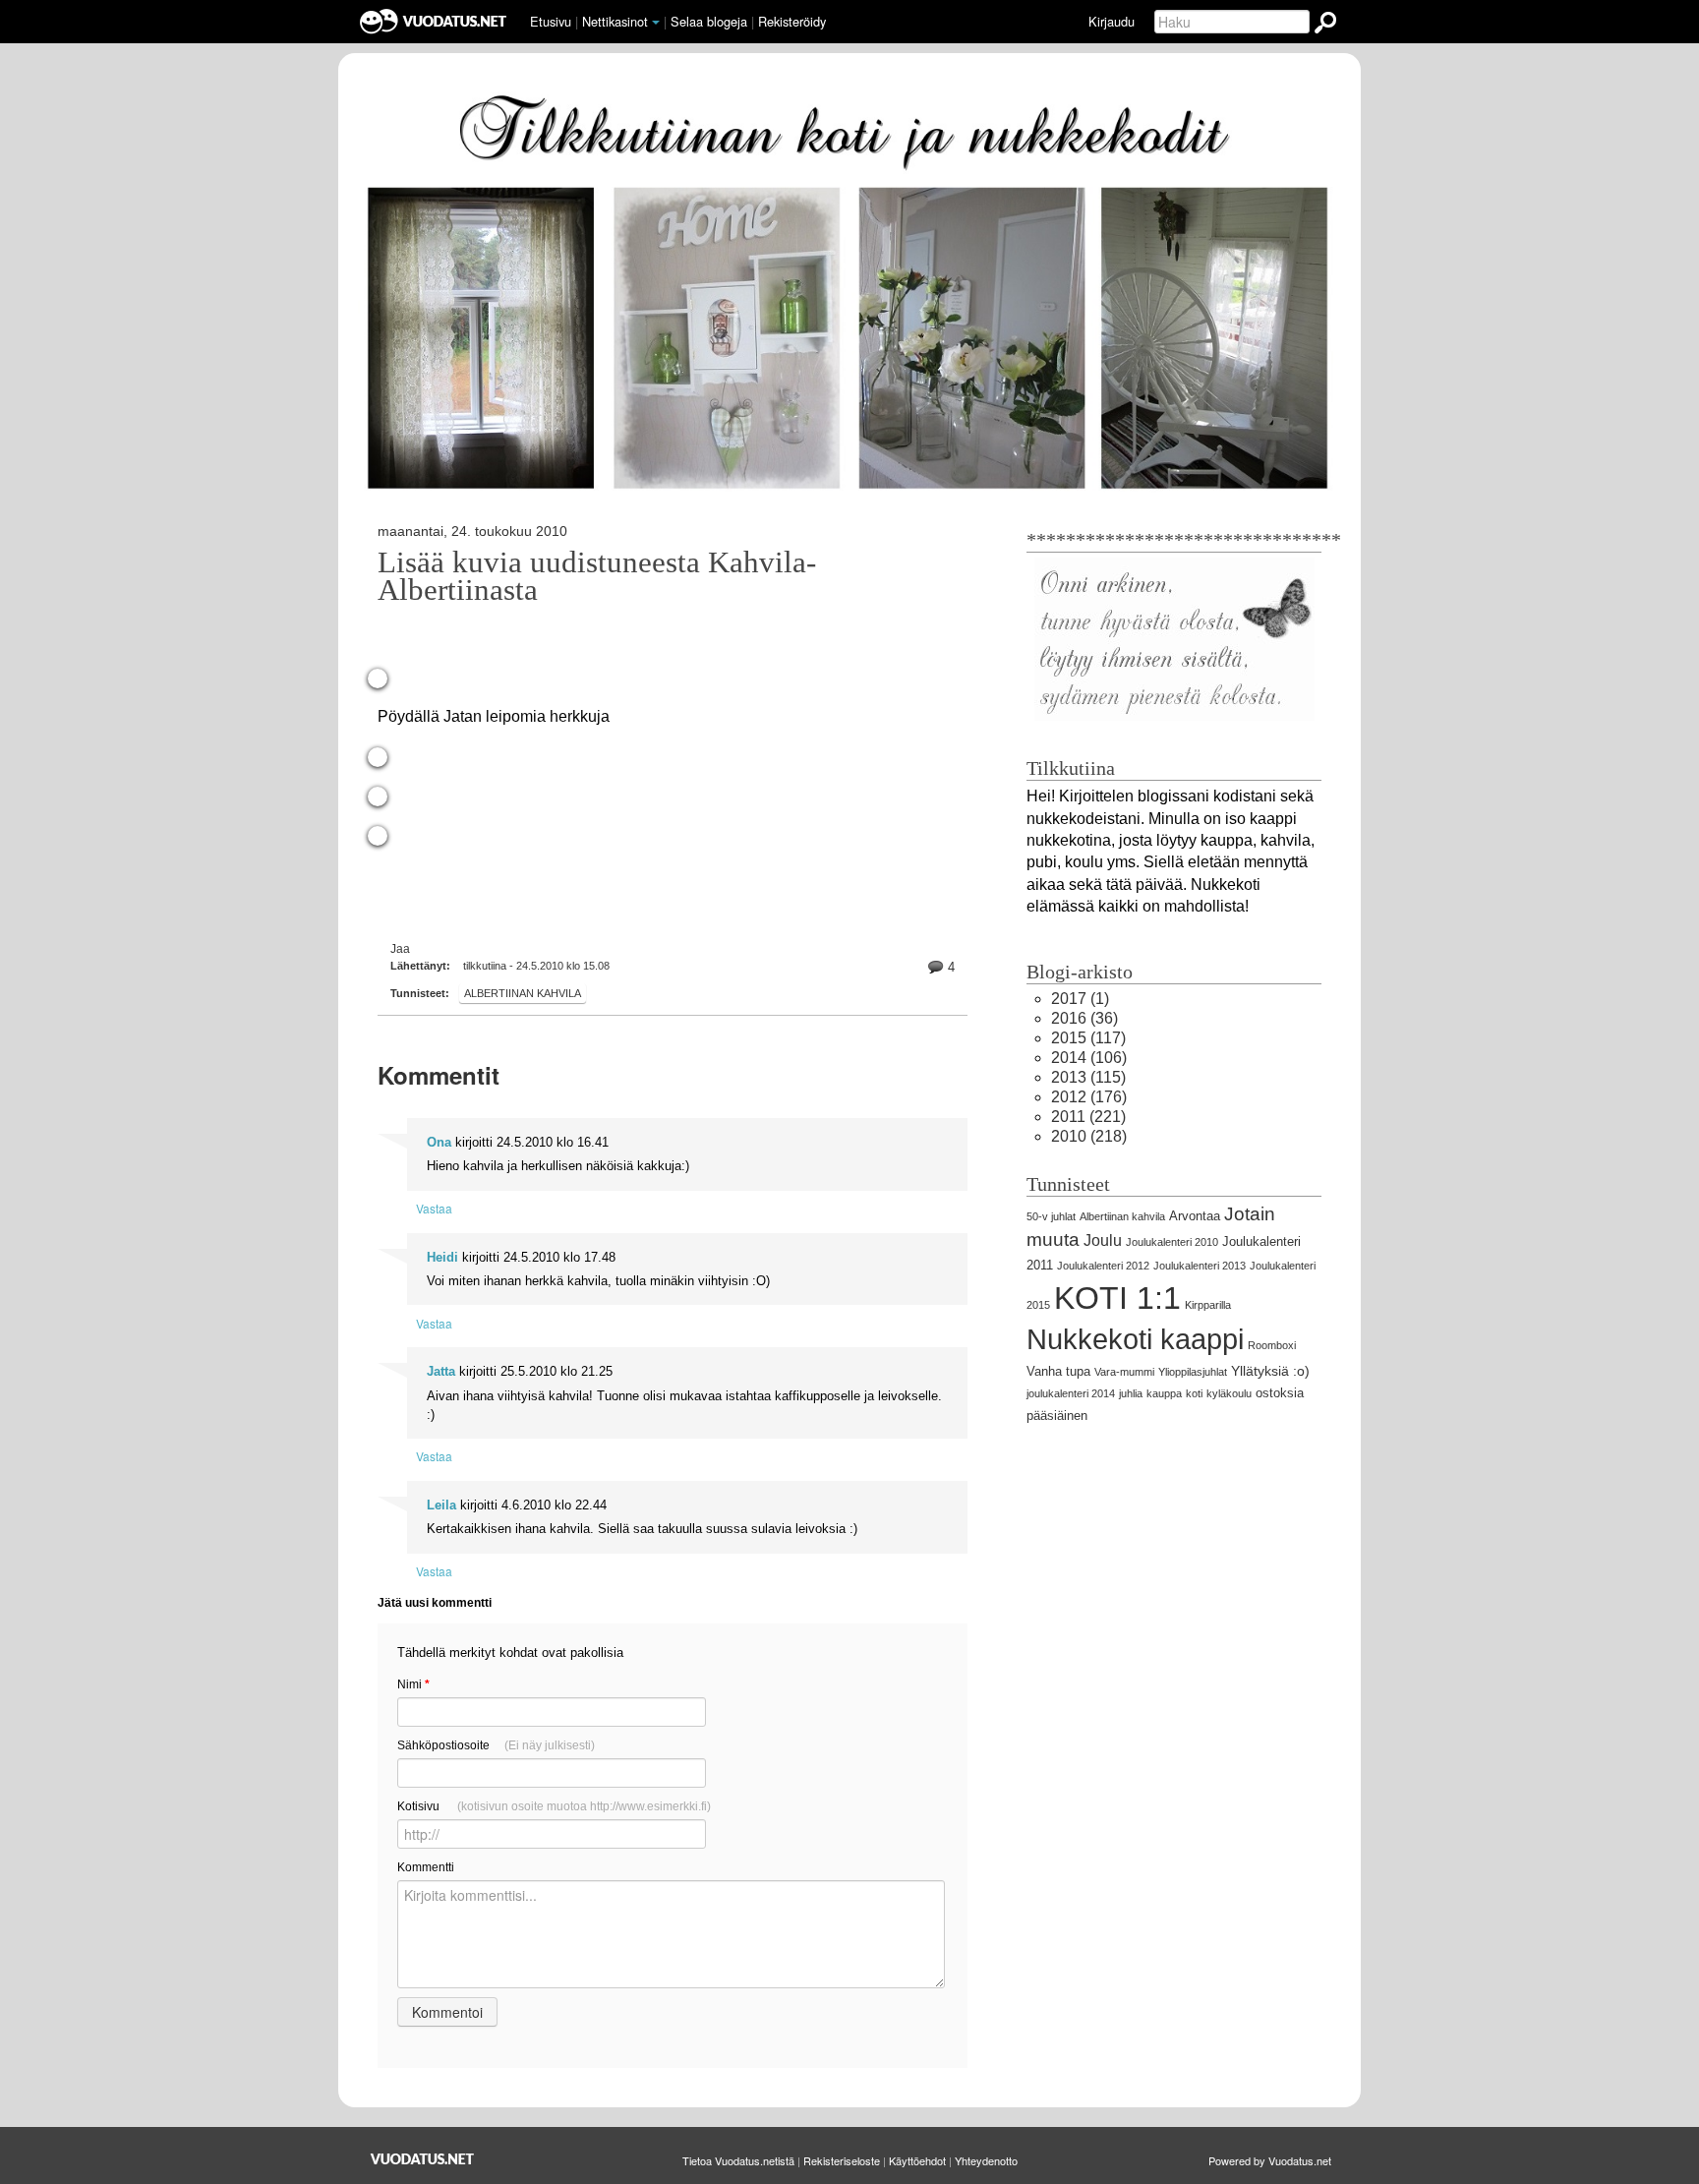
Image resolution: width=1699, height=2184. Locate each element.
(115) (1088, 1077)
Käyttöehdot (917, 2160)
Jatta (441, 1371)
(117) (1088, 1038)
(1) (1080, 999)
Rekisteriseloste (842, 2160)
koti (1194, 1393)
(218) (1089, 1136)
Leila (441, 1505)
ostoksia (1280, 1393)
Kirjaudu (1112, 21)
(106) (1089, 1058)
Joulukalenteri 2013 (1200, 1266)
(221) (1088, 1117)
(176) (1089, 1097)
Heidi (442, 1257)
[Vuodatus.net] (423, 2159)
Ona (439, 1142)
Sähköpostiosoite (496, 1745)
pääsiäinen (1057, 1416)
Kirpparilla (1208, 1305)
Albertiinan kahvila (523, 993)
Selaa (709, 21)
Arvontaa (1195, 1216)
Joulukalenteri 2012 (1103, 1266)
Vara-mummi (1124, 1372)
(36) (1084, 1018)
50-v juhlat (1051, 1216)
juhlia (1131, 1393)
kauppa (1164, 1393)
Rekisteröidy (792, 21)
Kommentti (426, 1867)
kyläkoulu (1229, 1393)
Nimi (413, 1684)
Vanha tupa (1058, 1371)
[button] (656, 23)
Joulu (1103, 1240)
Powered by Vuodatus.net (1270, 2160)
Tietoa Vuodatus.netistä (738, 2160)
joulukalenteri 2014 (1071, 1393)
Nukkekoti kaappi (1135, 1339)
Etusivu (551, 21)
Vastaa (434, 1208)
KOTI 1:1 (1117, 1298)
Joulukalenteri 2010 (1172, 1242)
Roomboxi (1272, 1345)
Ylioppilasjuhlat (1193, 1372)
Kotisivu (554, 1806)
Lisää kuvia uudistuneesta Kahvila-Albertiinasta (597, 576)
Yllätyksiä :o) (1270, 1371)
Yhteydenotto (986, 2160)
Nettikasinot (615, 21)
